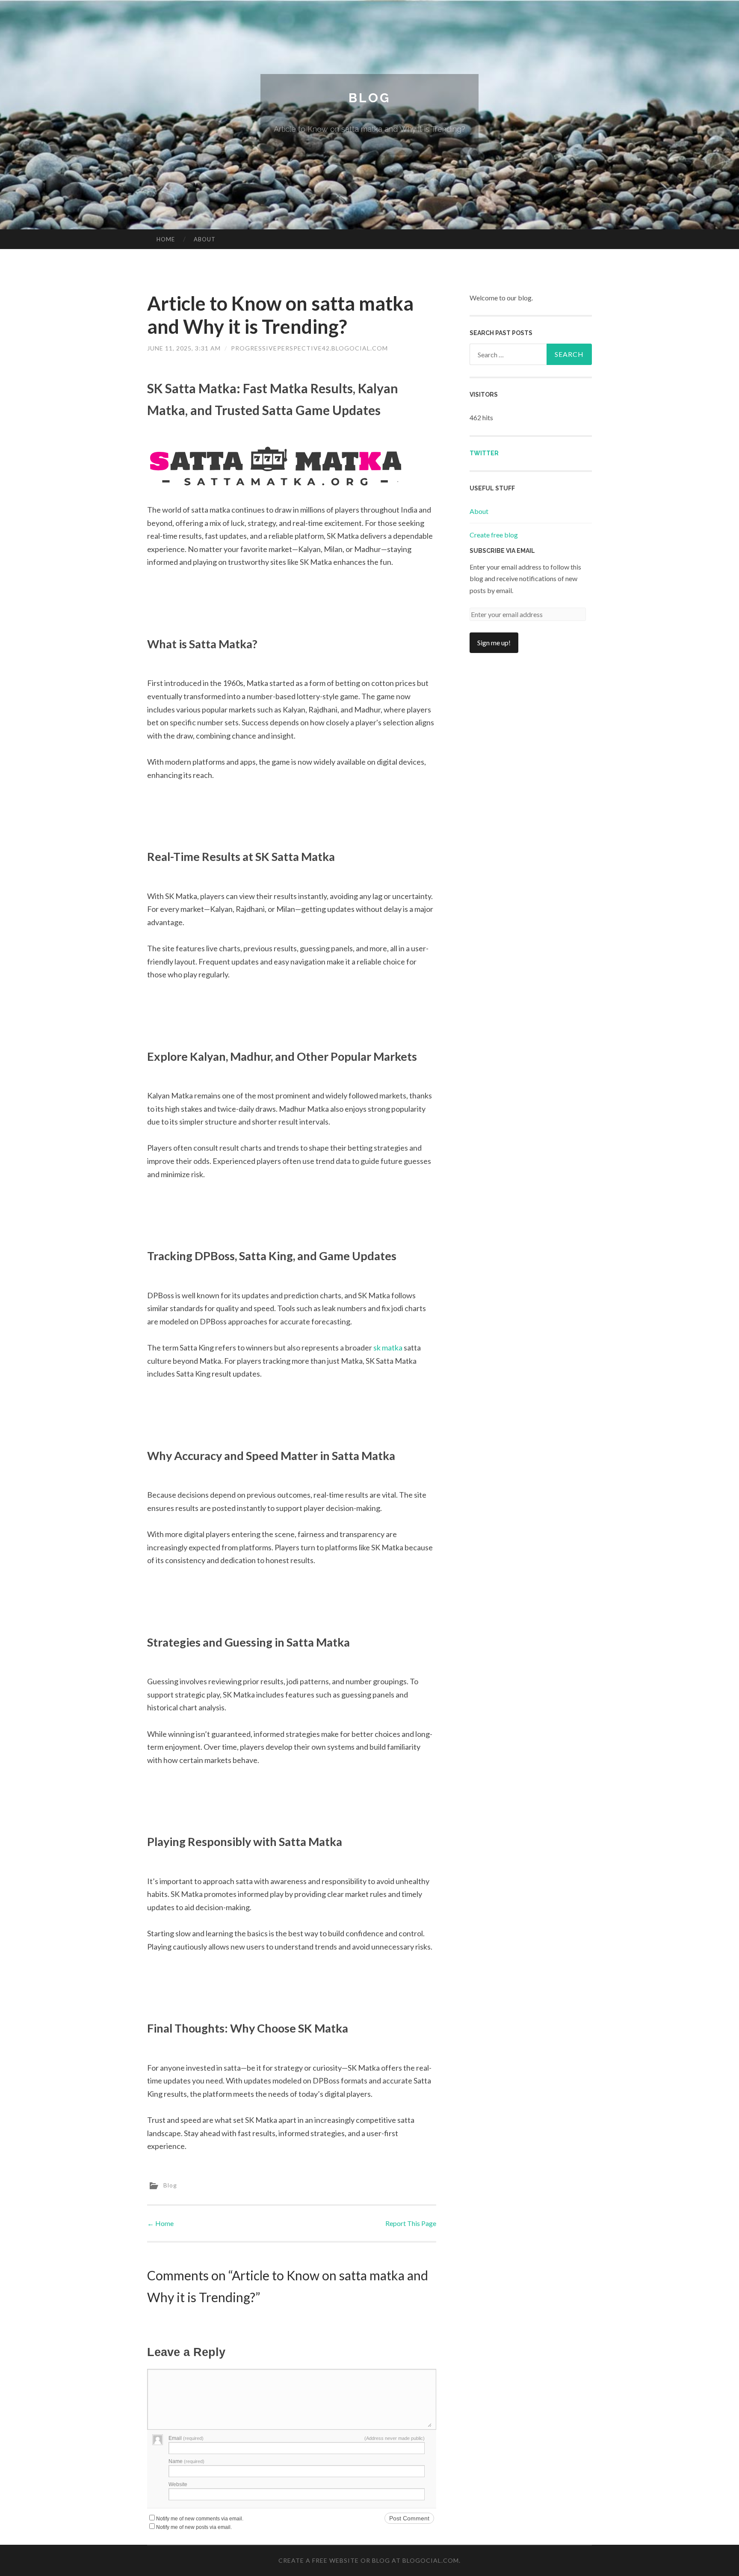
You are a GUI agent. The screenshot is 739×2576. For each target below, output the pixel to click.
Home (166, 239)
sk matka (388, 1347)
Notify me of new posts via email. (194, 2527)
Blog (369, 98)
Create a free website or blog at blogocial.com (369, 2560)
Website (178, 2484)
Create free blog (494, 535)
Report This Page (411, 2223)
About (205, 239)
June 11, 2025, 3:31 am (184, 348)
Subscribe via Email (502, 551)
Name (186, 2461)
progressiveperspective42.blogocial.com (309, 348)
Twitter (484, 453)
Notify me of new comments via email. (200, 2519)
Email (186, 2438)
